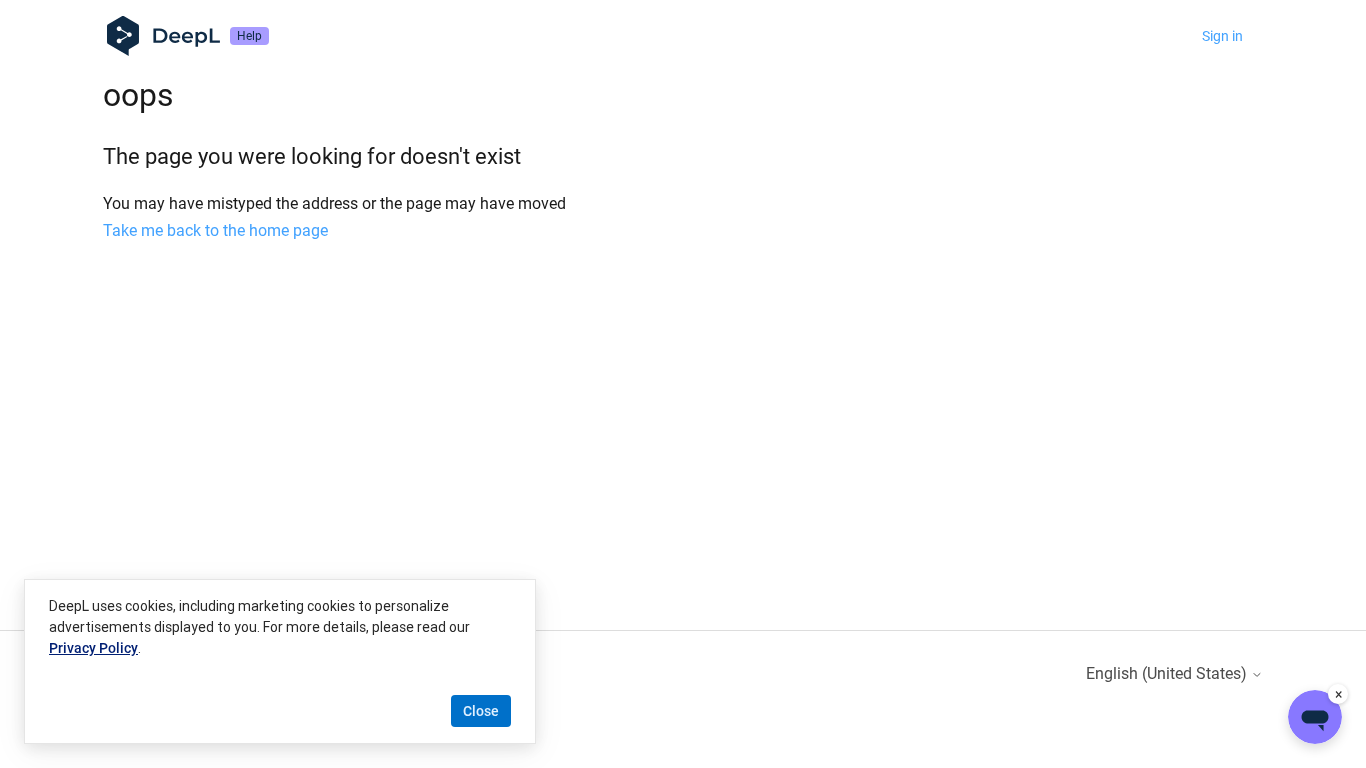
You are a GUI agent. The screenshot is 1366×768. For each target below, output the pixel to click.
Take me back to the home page (215, 230)
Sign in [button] (1222, 36)
